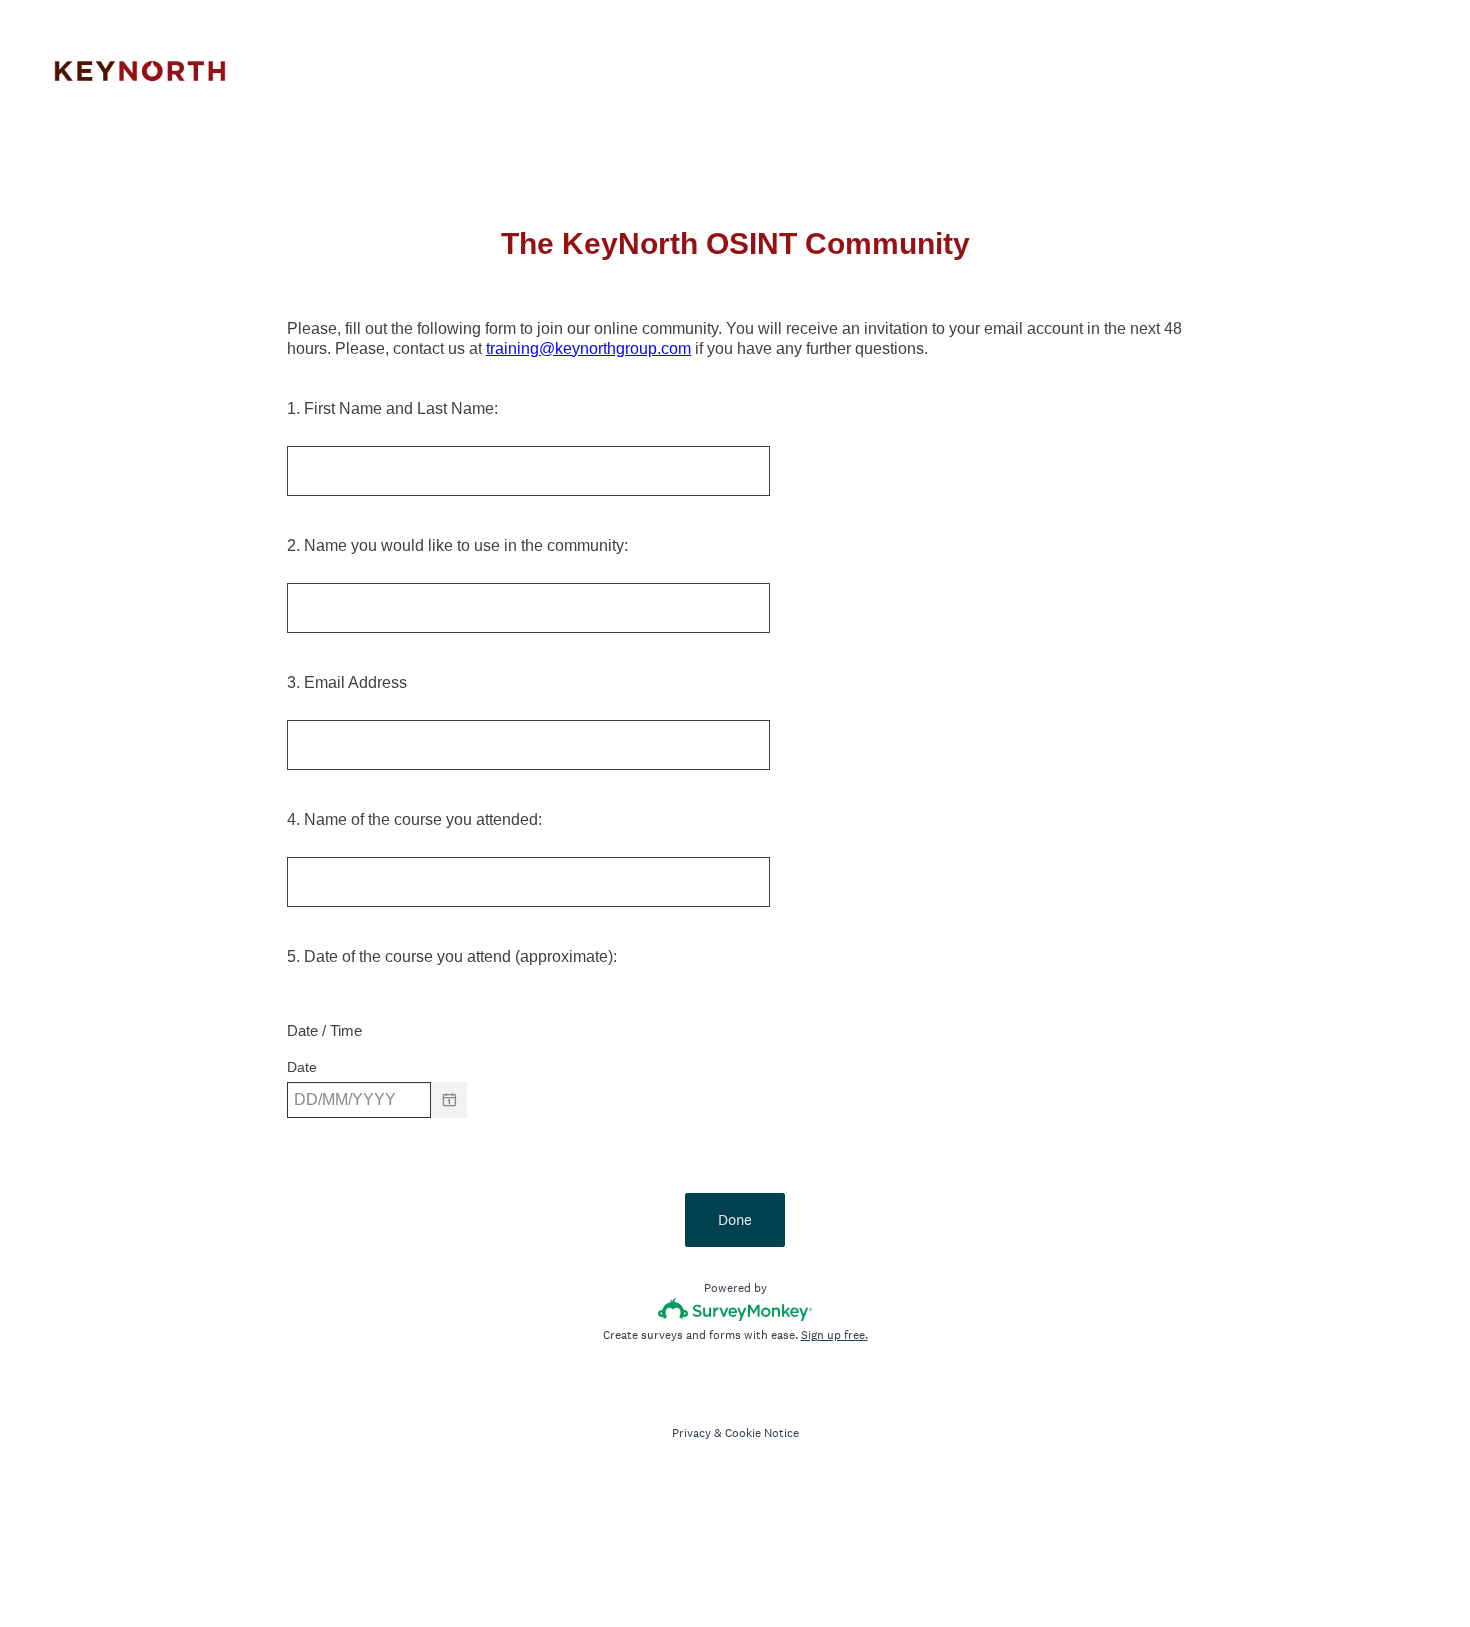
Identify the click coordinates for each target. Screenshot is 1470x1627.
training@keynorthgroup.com (588, 348)
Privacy (691, 1433)
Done (735, 1219)
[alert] (735, 1134)
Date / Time (324, 1030)
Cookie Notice (762, 1433)
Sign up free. (834, 1335)
